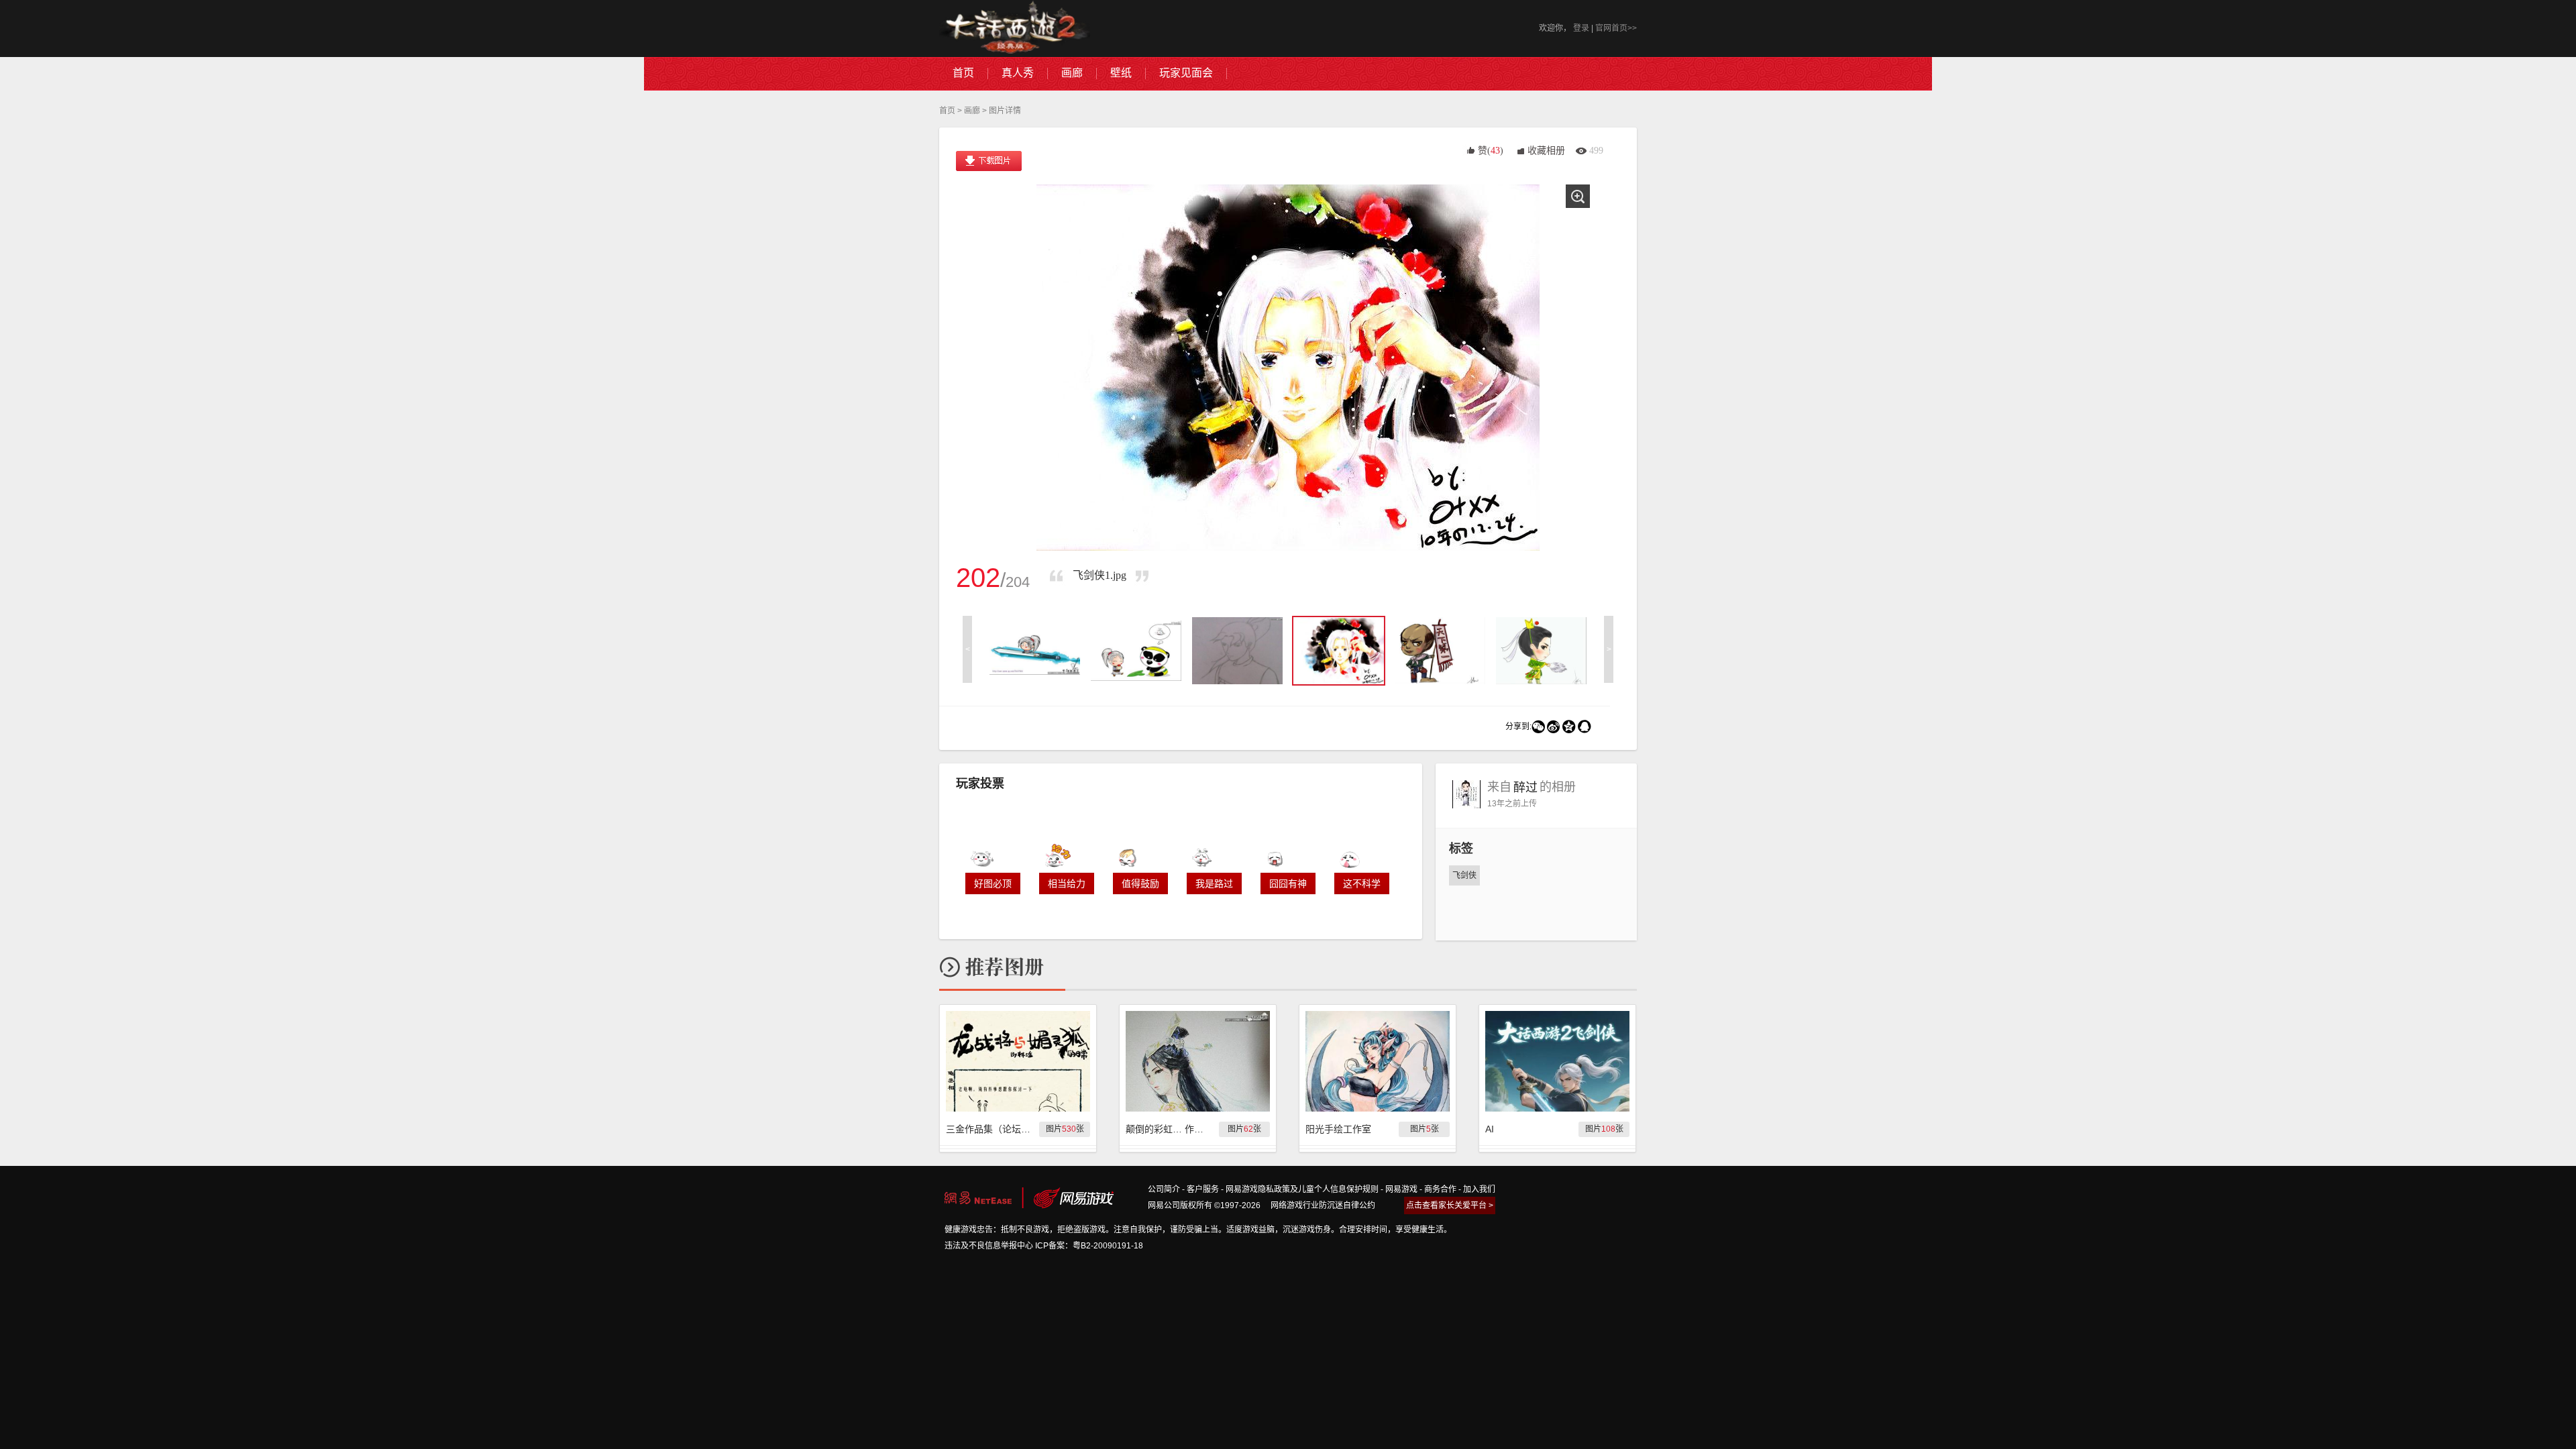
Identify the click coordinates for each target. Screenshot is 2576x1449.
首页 (947, 111)
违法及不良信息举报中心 (989, 1246)
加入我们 (1479, 1189)
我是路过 (1214, 883)
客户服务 (1203, 1189)
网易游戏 (1401, 1189)
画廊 (972, 111)
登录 (1581, 28)
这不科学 (1362, 883)
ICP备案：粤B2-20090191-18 (1089, 1246)
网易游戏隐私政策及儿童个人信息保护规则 (1302, 1189)
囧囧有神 (1288, 883)
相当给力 (1067, 883)
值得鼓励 (1140, 883)
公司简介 (1164, 1189)
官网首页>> (1616, 28)
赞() (1491, 151)
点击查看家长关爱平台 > (1450, 1205)
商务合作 (1440, 1189)
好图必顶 (993, 883)
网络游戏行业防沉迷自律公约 (1323, 1205)
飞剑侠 (1464, 875)
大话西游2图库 (1015, 29)
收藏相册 (1546, 151)
